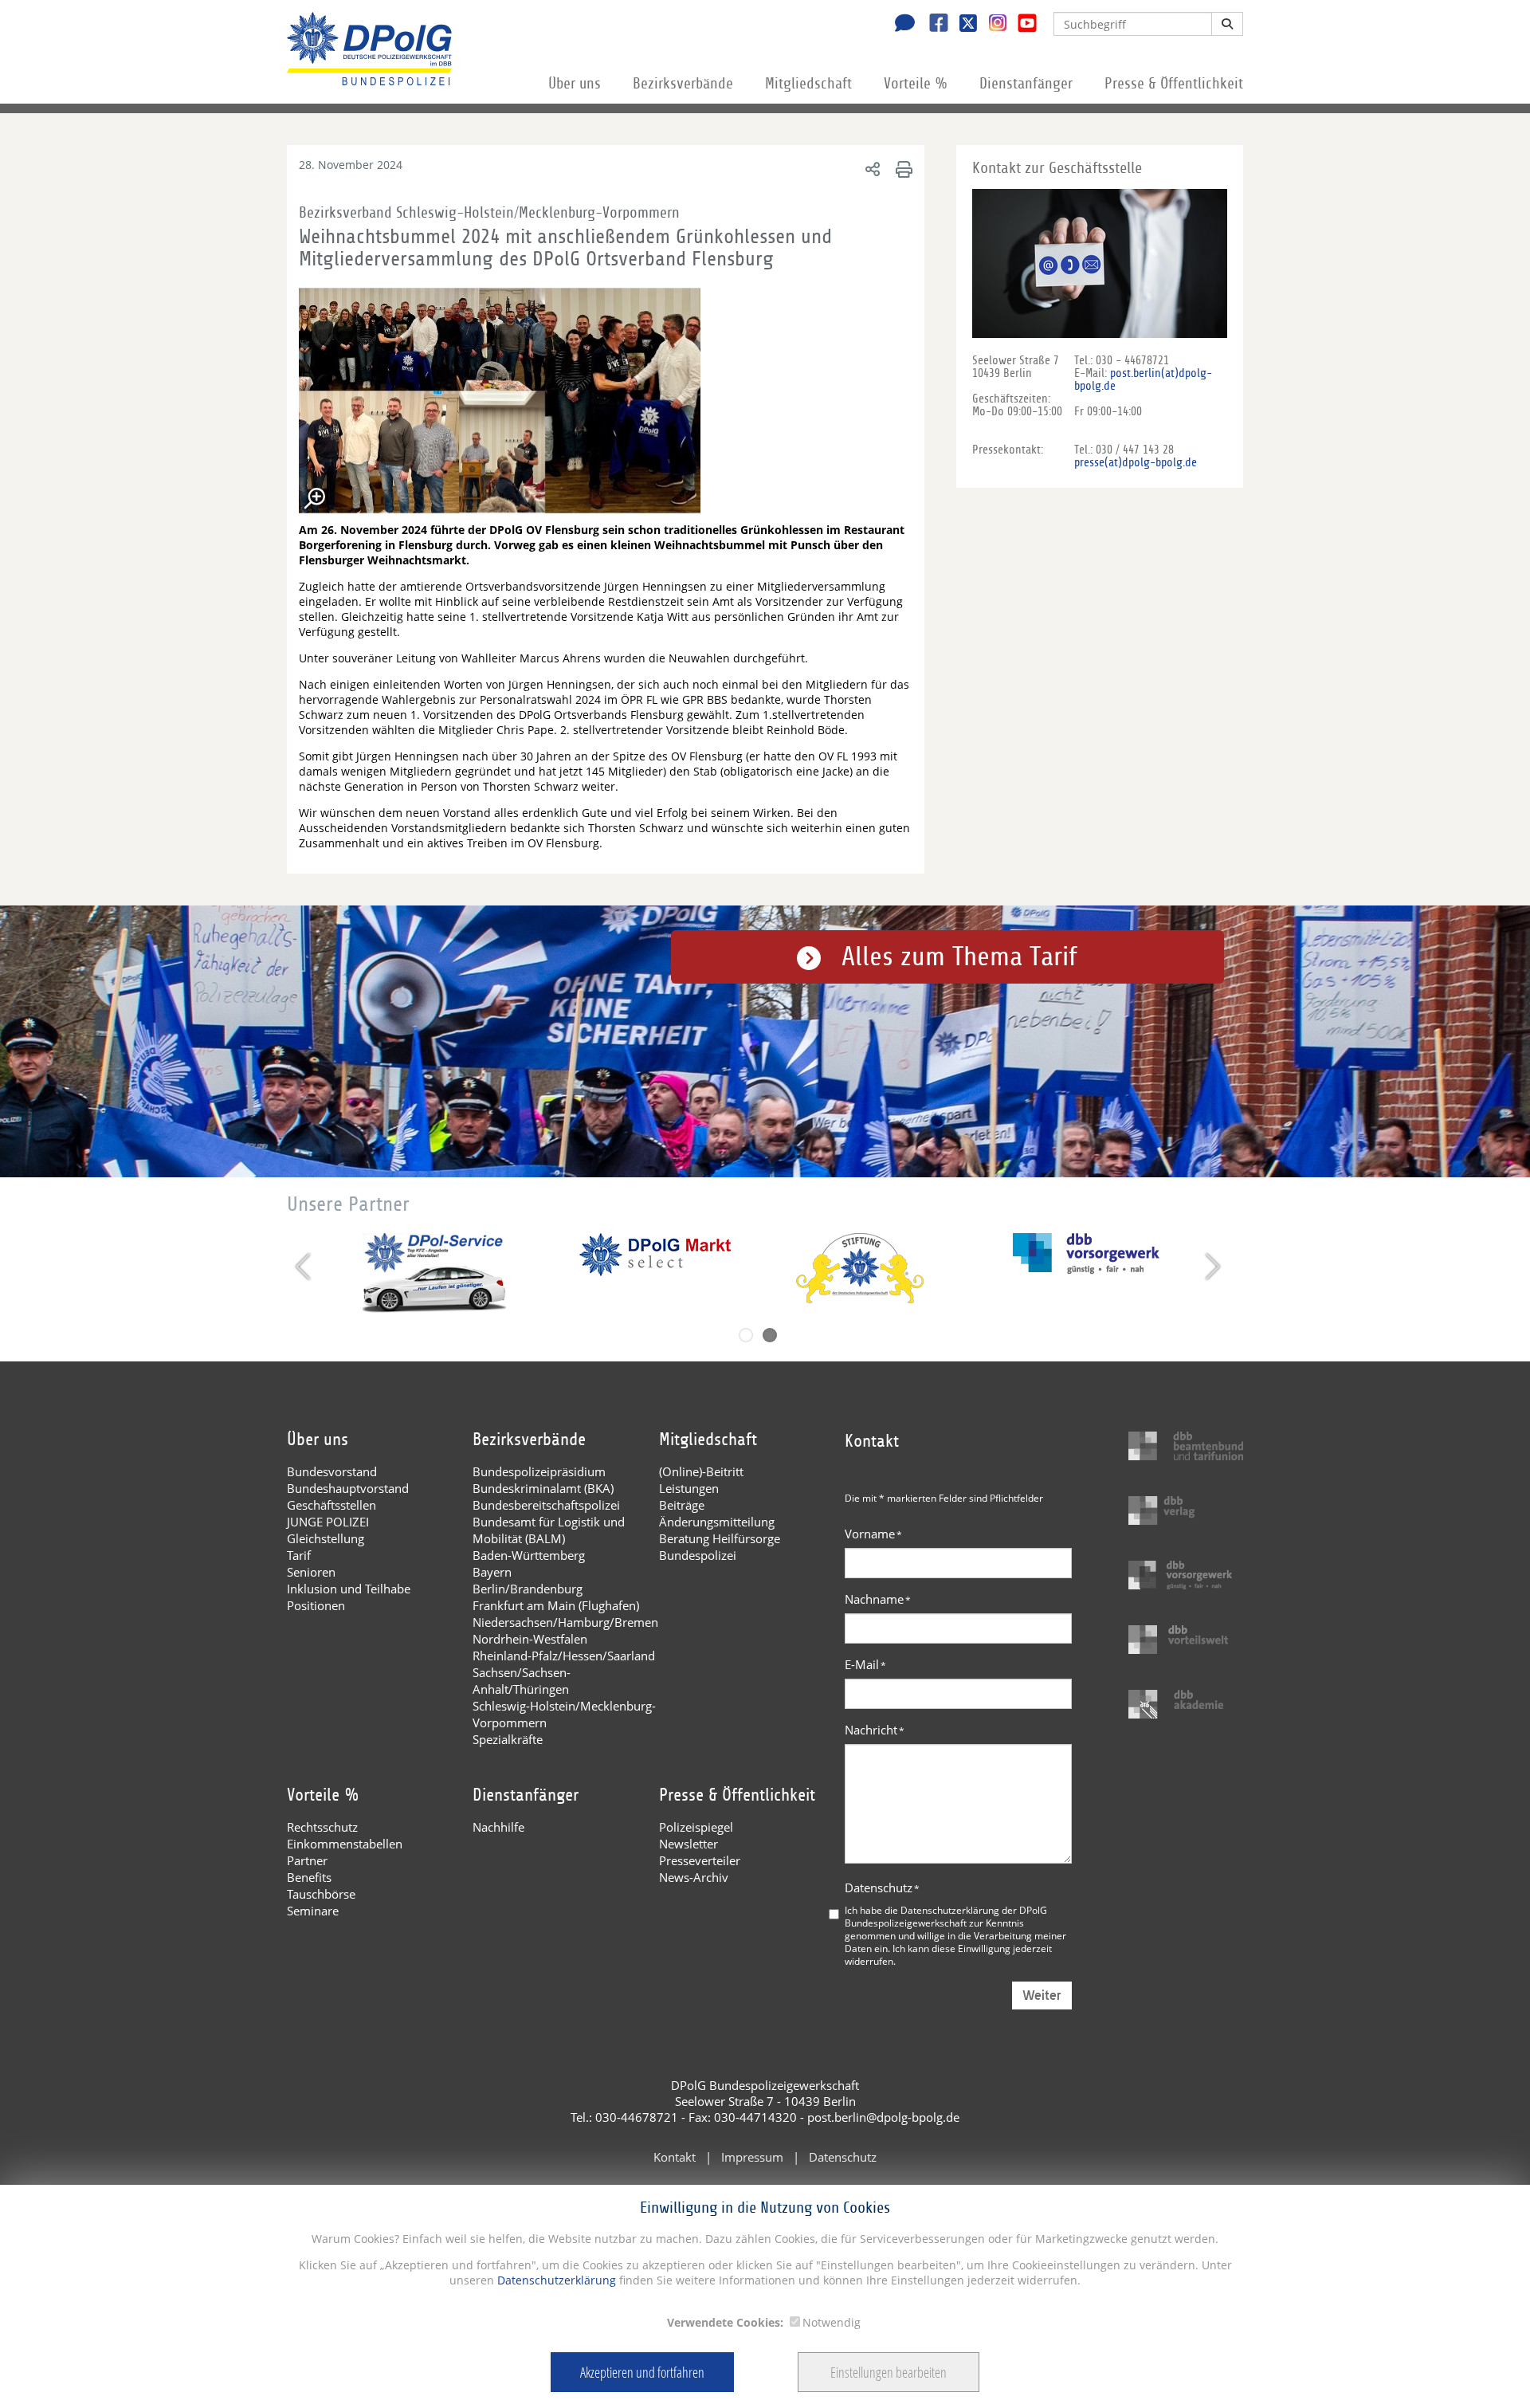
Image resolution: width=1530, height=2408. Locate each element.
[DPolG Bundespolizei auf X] (962, 25)
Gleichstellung (326, 1538)
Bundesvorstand (332, 1471)
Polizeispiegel (696, 1827)
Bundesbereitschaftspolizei (546, 1505)
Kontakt (675, 2157)
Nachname (878, 1599)
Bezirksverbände (683, 84)
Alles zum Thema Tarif (959, 957)
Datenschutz (882, 1888)
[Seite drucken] (902, 169)
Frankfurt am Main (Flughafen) (556, 1605)
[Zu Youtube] (1021, 25)
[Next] (1211, 1267)
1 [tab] (746, 1335)
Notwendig (832, 2322)
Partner (307, 1860)
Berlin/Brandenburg (528, 1589)
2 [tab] (770, 1335)
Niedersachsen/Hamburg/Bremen (565, 1622)
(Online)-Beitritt (701, 1471)
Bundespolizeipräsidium (539, 1471)
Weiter (1042, 1996)
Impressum (752, 2157)
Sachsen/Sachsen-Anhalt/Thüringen (522, 1681)
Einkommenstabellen (345, 1844)
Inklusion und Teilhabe (349, 1589)
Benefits (309, 1877)
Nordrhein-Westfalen (530, 1639)
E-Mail (865, 1664)
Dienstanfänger (1026, 84)
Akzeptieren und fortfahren (642, 2372)
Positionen (316, 1605)
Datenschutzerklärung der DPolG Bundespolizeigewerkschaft (946, 1916)
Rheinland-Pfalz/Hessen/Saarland (564, 1656)
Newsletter (688, 1844)
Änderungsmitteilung (717, 1522)
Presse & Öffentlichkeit (1174, 84)
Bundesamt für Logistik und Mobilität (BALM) (549, 1530)
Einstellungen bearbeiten (889, 2372)
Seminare (313, 1911)
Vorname (873, 1534)
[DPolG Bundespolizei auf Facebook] (933, 25)
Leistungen (689, 1488)
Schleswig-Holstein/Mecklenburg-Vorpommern (564, 1714)
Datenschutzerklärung (555, 2280)
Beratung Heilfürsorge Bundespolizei (720, 1547)
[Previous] (305, 1267)
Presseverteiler (700, 1860)
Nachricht (875, 1730)
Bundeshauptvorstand (348, 1488)
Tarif (299, 1555)
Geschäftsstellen (331, 1505)
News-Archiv (694, 1877)
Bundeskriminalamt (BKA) (543, 1488)
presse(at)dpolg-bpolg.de (1136, 462)
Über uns (575, 84)
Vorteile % (916, 84)
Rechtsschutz (322, 1827)
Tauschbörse (321, 1894)
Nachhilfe (498, 1827)
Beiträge (682, 1505)
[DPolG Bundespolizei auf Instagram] (992, 23)
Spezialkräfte (508, 1739)
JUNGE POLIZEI (328, 1522)
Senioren (311, 1572)
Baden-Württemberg (529, 1555)
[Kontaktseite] (900, 25)
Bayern (492, 1572)
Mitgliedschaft (808, 84)
